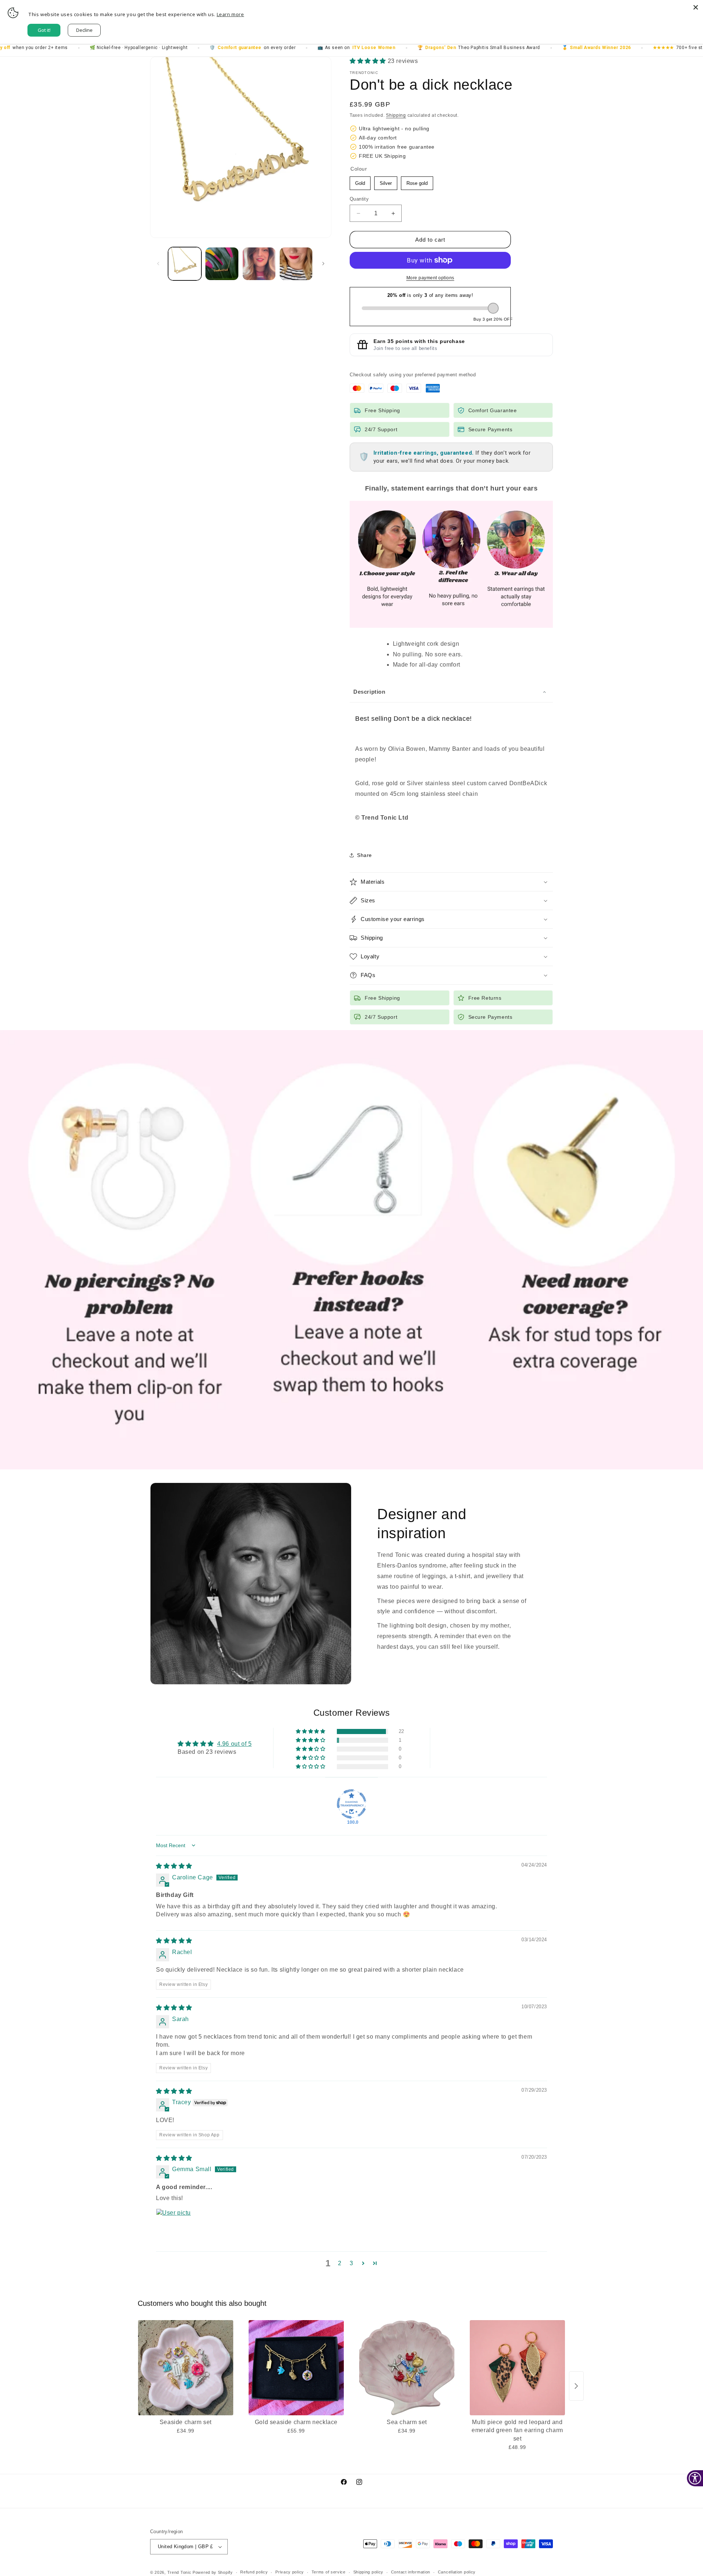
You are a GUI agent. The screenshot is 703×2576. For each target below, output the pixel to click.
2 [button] (340, 2263)
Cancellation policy (457, 2572)
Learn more (230, 14)
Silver (386, 181)
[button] (369, 61)
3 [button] (351, 2263)
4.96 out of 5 (235, 1744)
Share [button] (364, 855)
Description (369, 692)
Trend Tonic (180, 2572)
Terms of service (329, 2572)
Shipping (396, 115)
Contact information (411, 2572)
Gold (360, 181)
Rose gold (417, 181)
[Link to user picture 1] (174, 2226)
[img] (174, 1866)
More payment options (430, 278)
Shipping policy (369, 2572)
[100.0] (351, 1804)
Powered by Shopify (213, 2572)
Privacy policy (290, 2572)
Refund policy (254, 2572)
